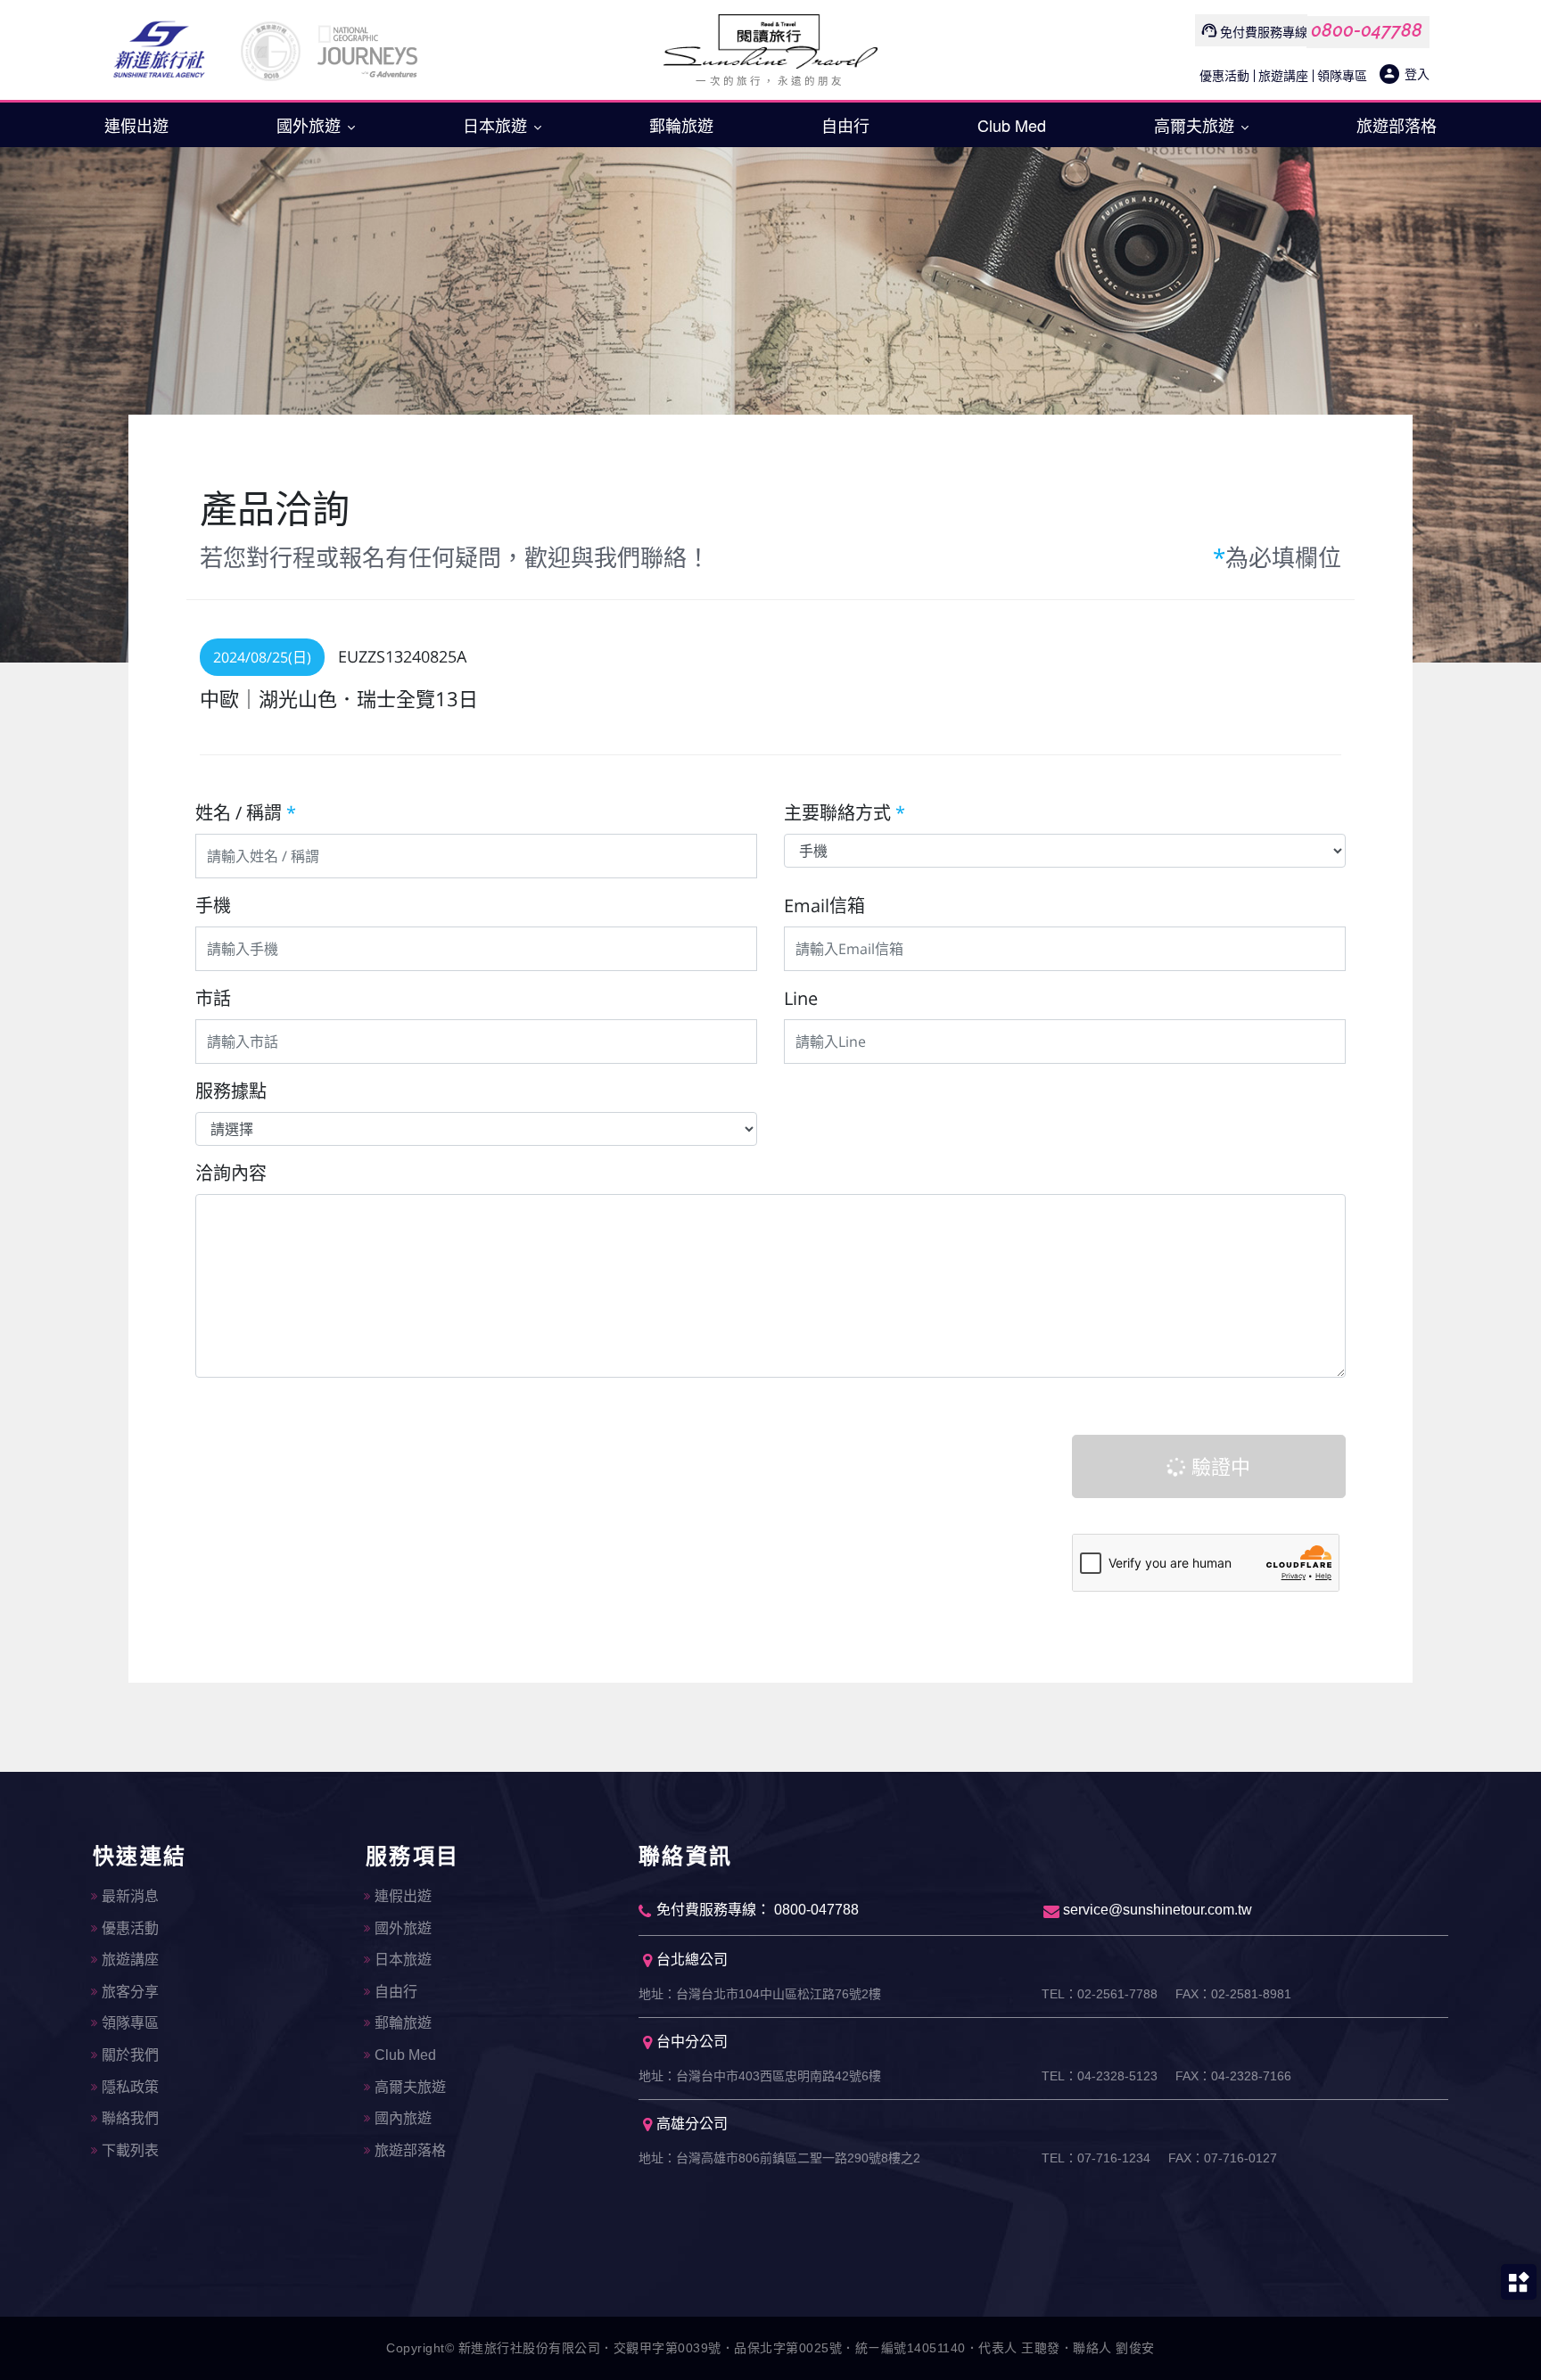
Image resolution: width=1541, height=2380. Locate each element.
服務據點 (231, 1091)
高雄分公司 (692, 2124)
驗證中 (1218, 1466)
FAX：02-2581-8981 (1233, 1994)
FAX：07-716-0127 (1223, 2158)
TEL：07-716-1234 (1096, 2158)
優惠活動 (1224, 75)
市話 (213, 998)
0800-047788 (1367, 30)
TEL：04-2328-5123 (1100, 2076)
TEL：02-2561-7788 (1100, 1994)
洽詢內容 (231, 1173)
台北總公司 (692, 1960)
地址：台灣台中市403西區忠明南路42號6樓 (760, 2076)
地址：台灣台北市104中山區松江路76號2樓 (760, 1994)
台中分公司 (692, 2042)
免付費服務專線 (1264, 32)
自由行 (845, 125)
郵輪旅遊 (681, 125)
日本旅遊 (497, 125)
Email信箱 (824, 906)
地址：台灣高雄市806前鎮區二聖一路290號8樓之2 (779, 2158)
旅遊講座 (1283, 75)
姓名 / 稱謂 (246, 813)
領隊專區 (1342, 75)
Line (801, 998)
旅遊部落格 (1397, 125)
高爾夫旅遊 (1196, 125)
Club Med (1012, 125)
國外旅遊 (311, 125)
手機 (213, 906)
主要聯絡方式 (845, 813)
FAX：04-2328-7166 (1233, 2076)
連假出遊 (136, 125)
